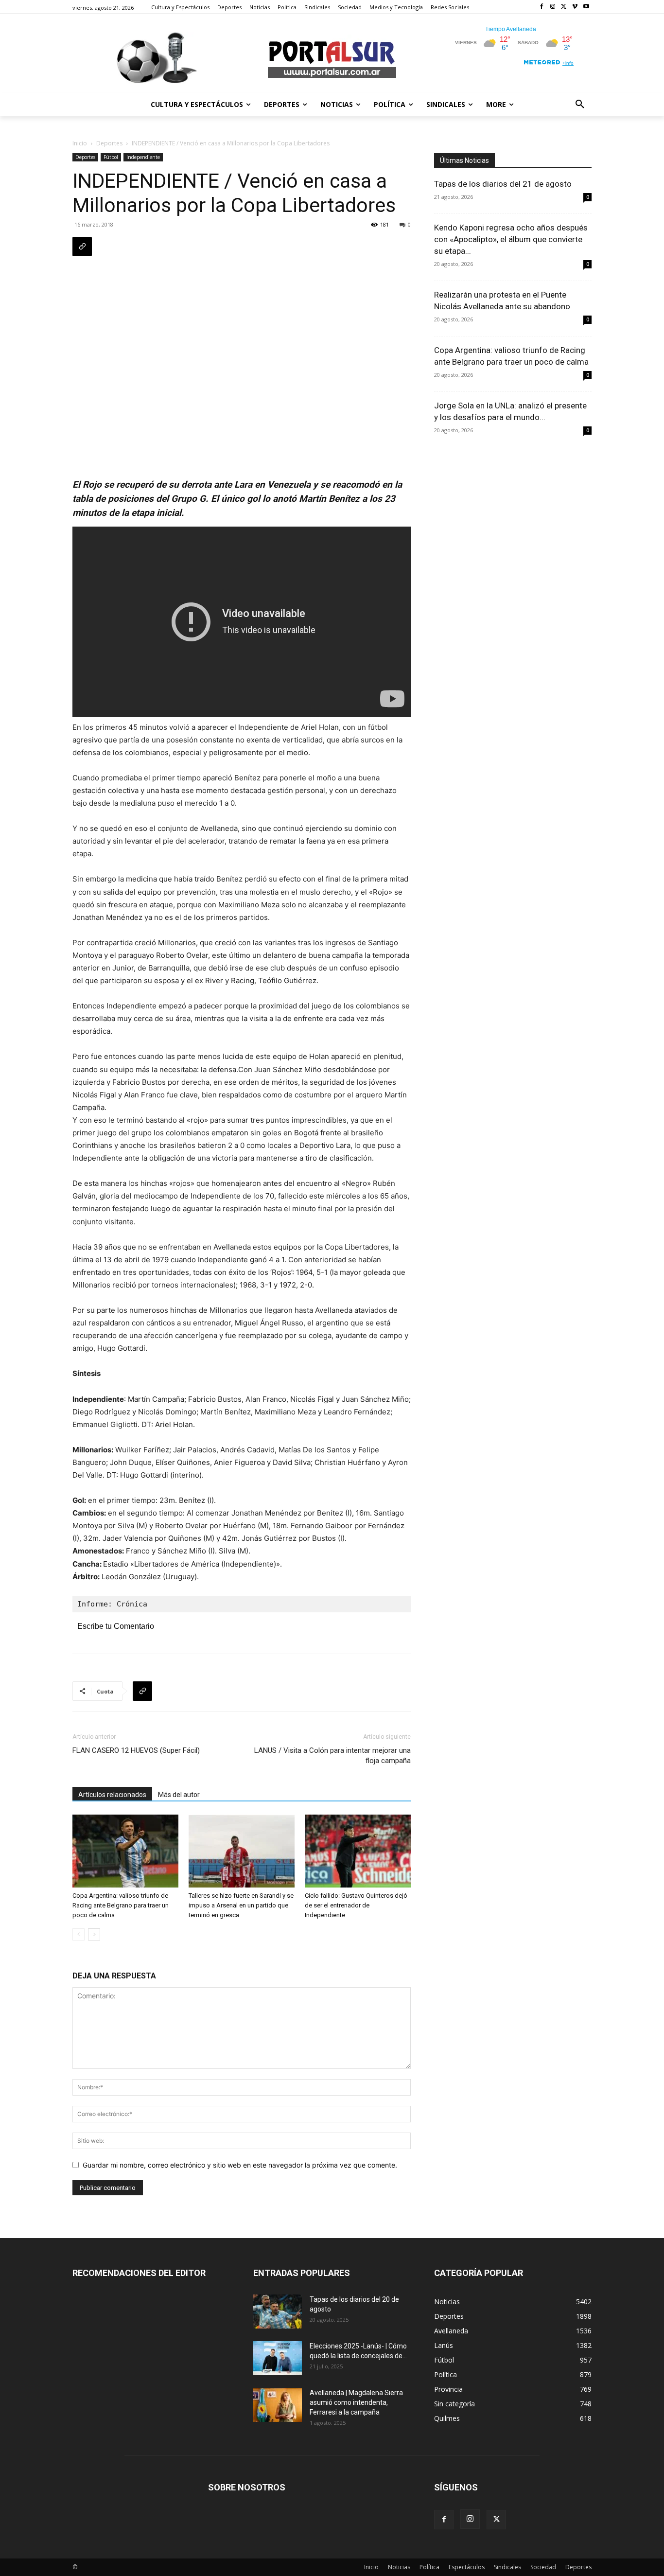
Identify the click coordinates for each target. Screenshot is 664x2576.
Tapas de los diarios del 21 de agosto (503, 184)
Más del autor (179, 1795)
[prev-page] (79, 1934)
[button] (580, 105)
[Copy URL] (82, 247)
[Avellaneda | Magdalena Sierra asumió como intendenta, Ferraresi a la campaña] (278, 2405)
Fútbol (111, 157)
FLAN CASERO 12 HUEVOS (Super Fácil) (136, 1750)
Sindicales (507, 2567)
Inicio (80, 143)
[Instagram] (553, 7)
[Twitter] (564, 7)
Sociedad (543, 2567)
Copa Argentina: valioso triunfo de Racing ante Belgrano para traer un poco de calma (121, 1905)
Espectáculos (467, 2567)
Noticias (399, 2567)
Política (429, 2567)
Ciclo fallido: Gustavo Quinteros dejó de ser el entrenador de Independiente (356, 1905)
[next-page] (94, 1934)
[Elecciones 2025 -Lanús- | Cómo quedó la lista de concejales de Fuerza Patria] (278, 2358)
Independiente (143, 157)
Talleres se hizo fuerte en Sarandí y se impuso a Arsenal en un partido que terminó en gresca (241, 1905)
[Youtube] (586, 7)
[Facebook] (542, 7)
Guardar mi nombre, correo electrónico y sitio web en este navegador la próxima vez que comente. (240, 2165)
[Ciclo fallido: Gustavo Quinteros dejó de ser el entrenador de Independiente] (358, 1851)
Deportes (109, 143)
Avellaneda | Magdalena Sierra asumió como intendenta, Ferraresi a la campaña (356, 2402)
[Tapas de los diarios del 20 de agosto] (278, 2311)
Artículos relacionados (112, 1795)
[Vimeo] (575, 7)
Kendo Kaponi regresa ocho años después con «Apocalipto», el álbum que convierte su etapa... (511, 239)
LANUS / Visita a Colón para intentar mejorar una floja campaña (332, 1756)
